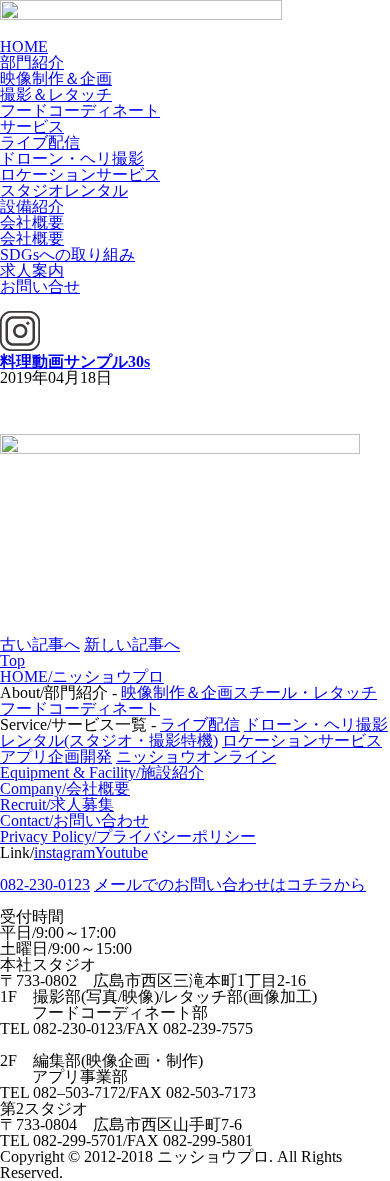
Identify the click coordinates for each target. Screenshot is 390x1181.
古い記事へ (40, 644)
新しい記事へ (132, 644)
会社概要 (32, 222)
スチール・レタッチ (305, 692)
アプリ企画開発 (56, 756)
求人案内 (32, 270)
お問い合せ (40, 286)
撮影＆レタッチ (56, 94)
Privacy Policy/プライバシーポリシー (128, 836)
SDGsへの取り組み (67, 254)
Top (12, 660)
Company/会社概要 (65, 788)
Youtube (121, 852)
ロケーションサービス (80, 174)
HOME (24, 46)
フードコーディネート (80, 110)
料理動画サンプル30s (75, 361)
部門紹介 (32, 62)
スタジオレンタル (64, 190)
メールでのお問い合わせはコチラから (230, 884)
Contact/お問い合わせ (74, 820)
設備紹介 (32, 206)
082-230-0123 (45, 884)
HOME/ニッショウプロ (82, 676)
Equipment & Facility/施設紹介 (102, 772)
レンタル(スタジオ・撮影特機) (109, 740)
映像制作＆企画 (56, 78)
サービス (32, 126)
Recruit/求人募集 (57, 804)
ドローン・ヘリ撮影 (72, 158)
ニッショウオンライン (196, 756)
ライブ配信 (40, 142)
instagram (64, 852)
